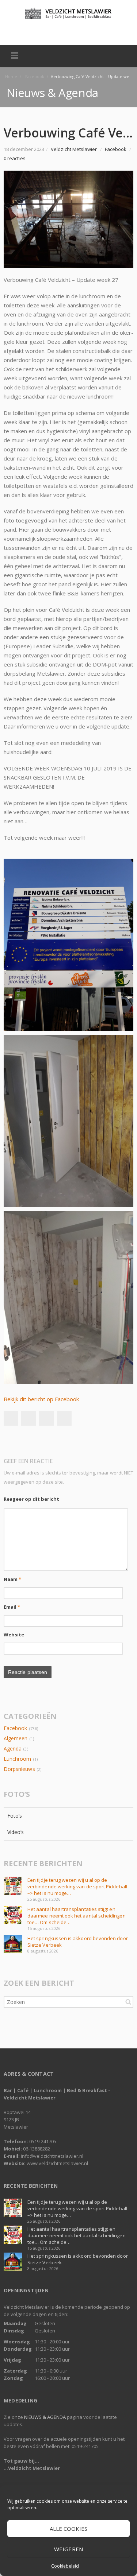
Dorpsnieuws (19, 1769)
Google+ (46, 1418)
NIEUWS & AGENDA (45, 2417)
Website (14, 1635)
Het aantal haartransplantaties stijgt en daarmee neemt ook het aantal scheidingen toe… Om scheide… (77, 1916)
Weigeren (68, 2549)
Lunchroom (18, 1759)
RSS (92, 31)
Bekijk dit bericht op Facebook (41, 1399)
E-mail (76, 31)
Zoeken (128, 2002)
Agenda (13, 1749)
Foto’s (15, 1816)
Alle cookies (69, 2529)
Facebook (45, 31)
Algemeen (16, 1738)
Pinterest (64, 1418)
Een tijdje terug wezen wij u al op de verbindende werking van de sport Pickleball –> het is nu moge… (77, 1887)
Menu (15, 56)
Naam (12, 1579)
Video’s (16, 1832)
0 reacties (15, 158)
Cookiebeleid (65, 2566)
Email (12, 1607)
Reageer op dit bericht (31, 1499)
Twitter (61, 31)
